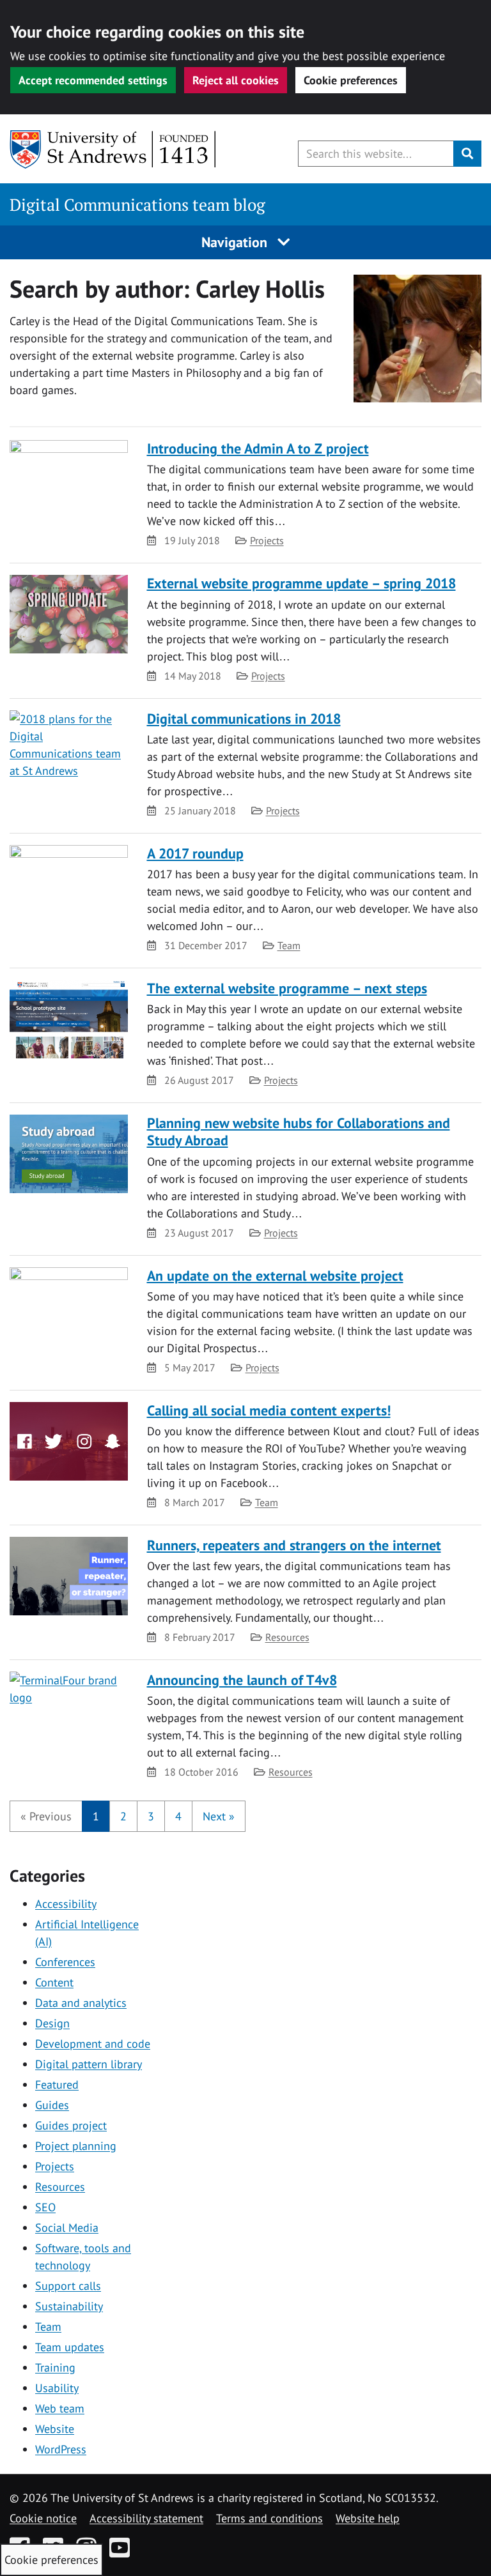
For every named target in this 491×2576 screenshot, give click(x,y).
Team (289, 945)
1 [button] (96, 1816)
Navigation (236, 242)
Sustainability (69, 2306)
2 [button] (123, 1816)
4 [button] (178, 1816)
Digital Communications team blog (137, 205)
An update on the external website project (275, 1276)
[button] (46, 1816)
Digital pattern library (89, 2064)
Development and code (93, 2044)
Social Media (67, 2228)
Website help (368, 2518)
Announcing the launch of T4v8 (242, 1680)
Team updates (70, 2347)
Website (55, 2429)
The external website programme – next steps (287, 988)
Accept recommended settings (93, 80)
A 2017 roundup (195, 853)
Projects (267, 540)
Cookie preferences (351, 80)
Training (55, 2367)
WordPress (61, 2449)
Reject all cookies (236, 80)
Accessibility (66, 1904)
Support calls (68, 2286)
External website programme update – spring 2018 (301, 583)
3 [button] (151, 1816)
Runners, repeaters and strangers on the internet (294, 1545)
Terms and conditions (269, 2518)
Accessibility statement (146, 2518)
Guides (52, 2105)
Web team (60, 2408)
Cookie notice (43, 2518)
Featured (57, 2084)
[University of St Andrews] (113, 149)
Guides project (71, 2125)
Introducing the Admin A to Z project (258, 448)
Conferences (65, 1962)
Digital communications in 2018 (244, 719)
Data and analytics (81, 2003)
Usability (57, 2388)
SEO (45, 2207)
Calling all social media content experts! (269, 1410)
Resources (287, 1637)
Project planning (76, 2146)
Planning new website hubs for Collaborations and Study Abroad (299, 1132)
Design (52, 2023)
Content (54, 1982)
